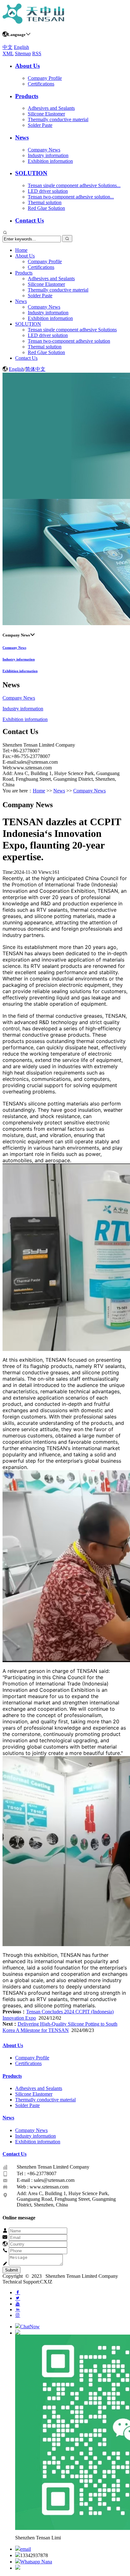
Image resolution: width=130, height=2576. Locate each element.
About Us (27, 66)
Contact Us (30, 220)
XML (8, 53)
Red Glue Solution (46, 208)
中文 (8, 47)
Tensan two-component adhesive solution (69, 341)
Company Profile (45, 78)
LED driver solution (48, 191)
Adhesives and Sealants (51, 108)
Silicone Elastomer (46, 114)
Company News (44, 150)
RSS (37, 53)
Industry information (48, 155)
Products (27, 96)
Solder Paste (40, 125)
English (21, 47)
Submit (12, 2270)
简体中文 (35, 369)
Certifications (41, 84)
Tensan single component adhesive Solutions (72, 330)
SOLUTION (31, 173)
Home (21, 250)
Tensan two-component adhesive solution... (71, 197)
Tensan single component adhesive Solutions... (74, 185)
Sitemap (23, 53)
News (22, 137)
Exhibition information (50, 161)
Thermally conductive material (58, 119)
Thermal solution (45, 202)
